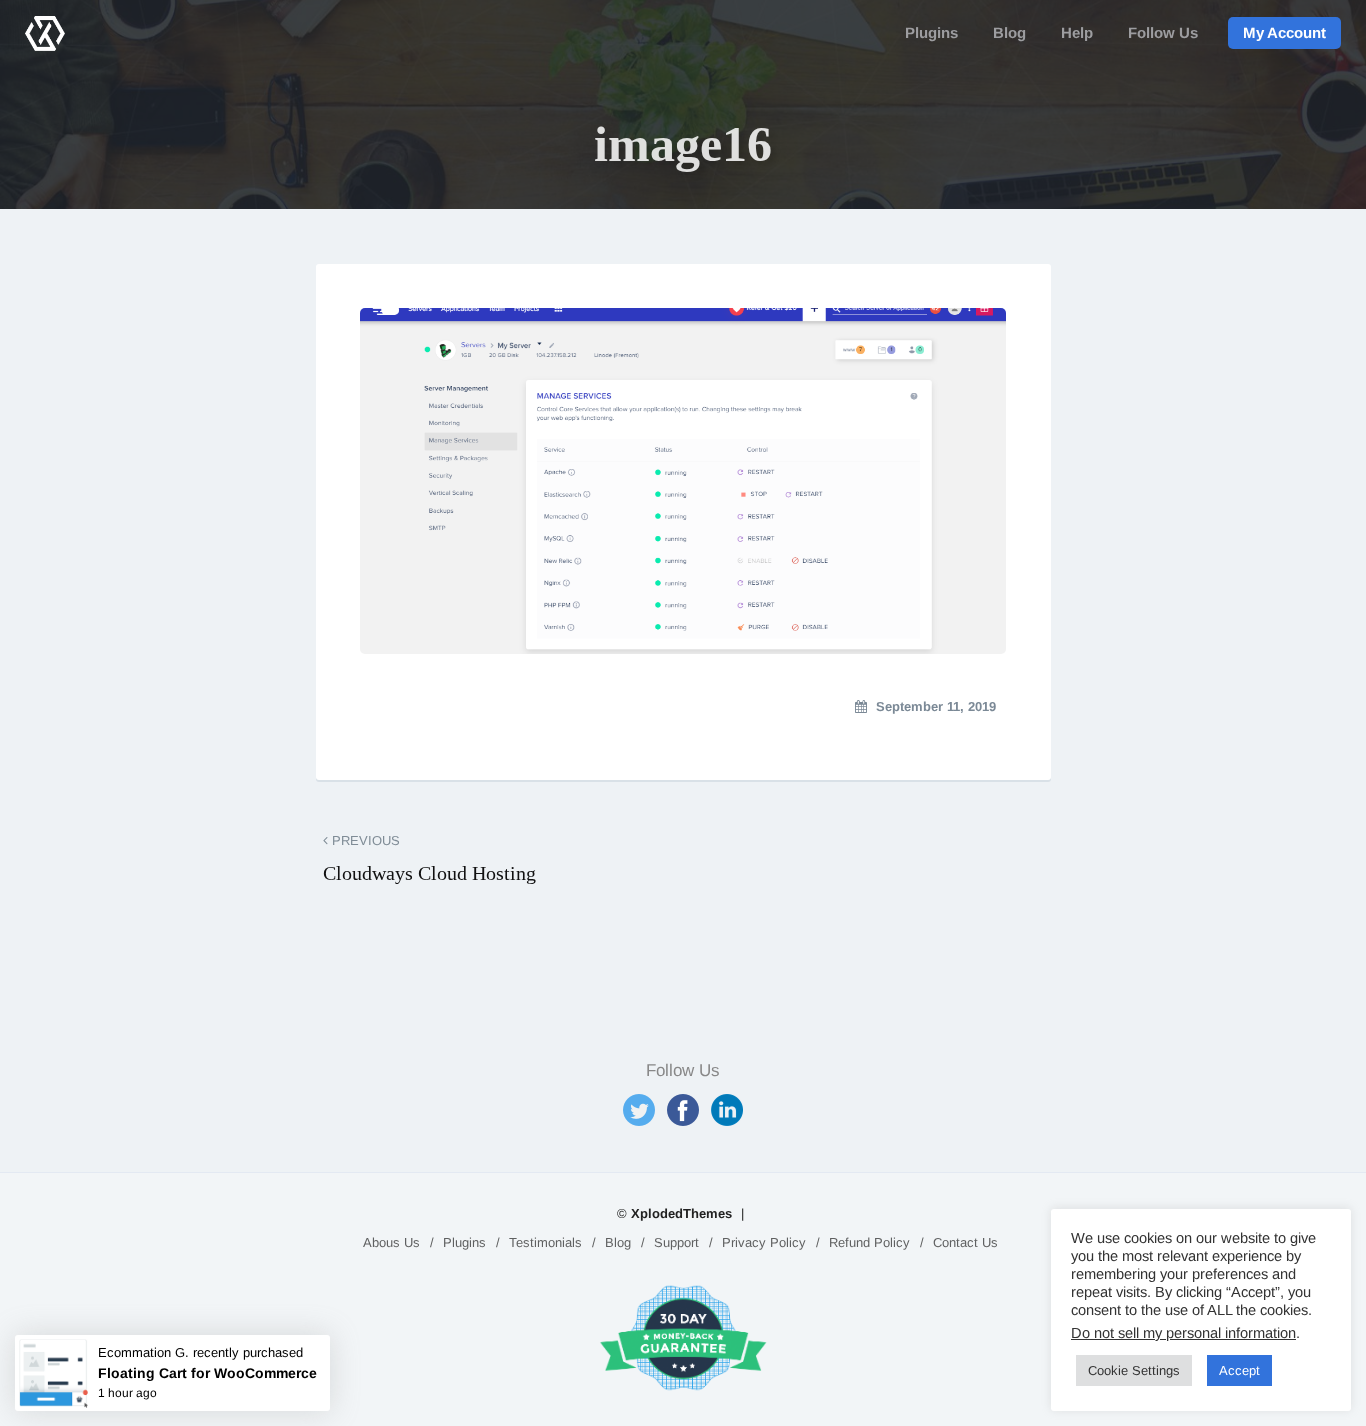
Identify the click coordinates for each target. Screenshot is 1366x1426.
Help (1077, 32)
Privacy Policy (764, 1242)
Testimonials (545, 1242)
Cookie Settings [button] (1134, 1370)
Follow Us (1163, 32)
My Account (1284, 32)
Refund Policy (869, 1242)
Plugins (931, 32)
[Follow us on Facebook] (683, 1110)
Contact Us (965, 1242)
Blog (1009, 32)
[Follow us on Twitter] (639, 1110)
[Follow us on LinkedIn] (727, 1110)
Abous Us (391, 1242)
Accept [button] (1239, 1370)
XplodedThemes (681, 1213)
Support (676, 1242)
